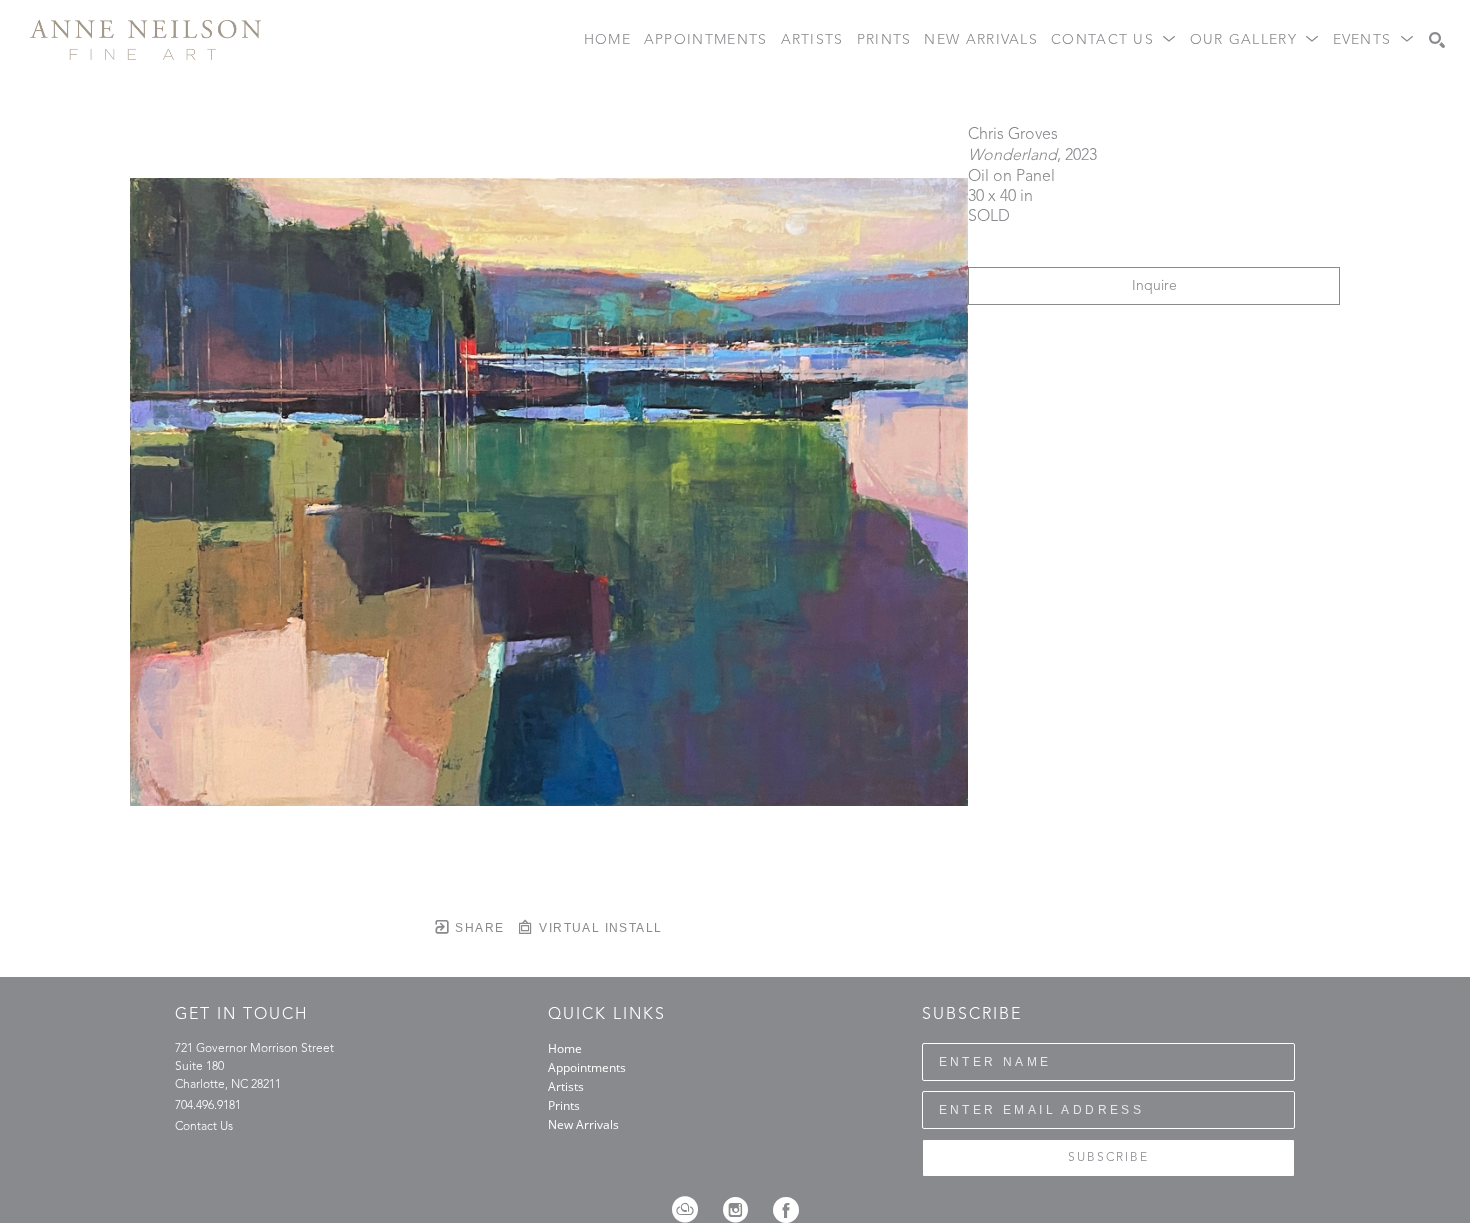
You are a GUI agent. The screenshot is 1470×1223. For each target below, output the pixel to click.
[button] (1114, 40)
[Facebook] (786, 1210)
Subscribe (1108, 1158)
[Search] (1437, 40)
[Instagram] (742, 1210)
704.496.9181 (208, 1106)
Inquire (1154, 286)
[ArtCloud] (691, 1210)
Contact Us (204, 1127)
